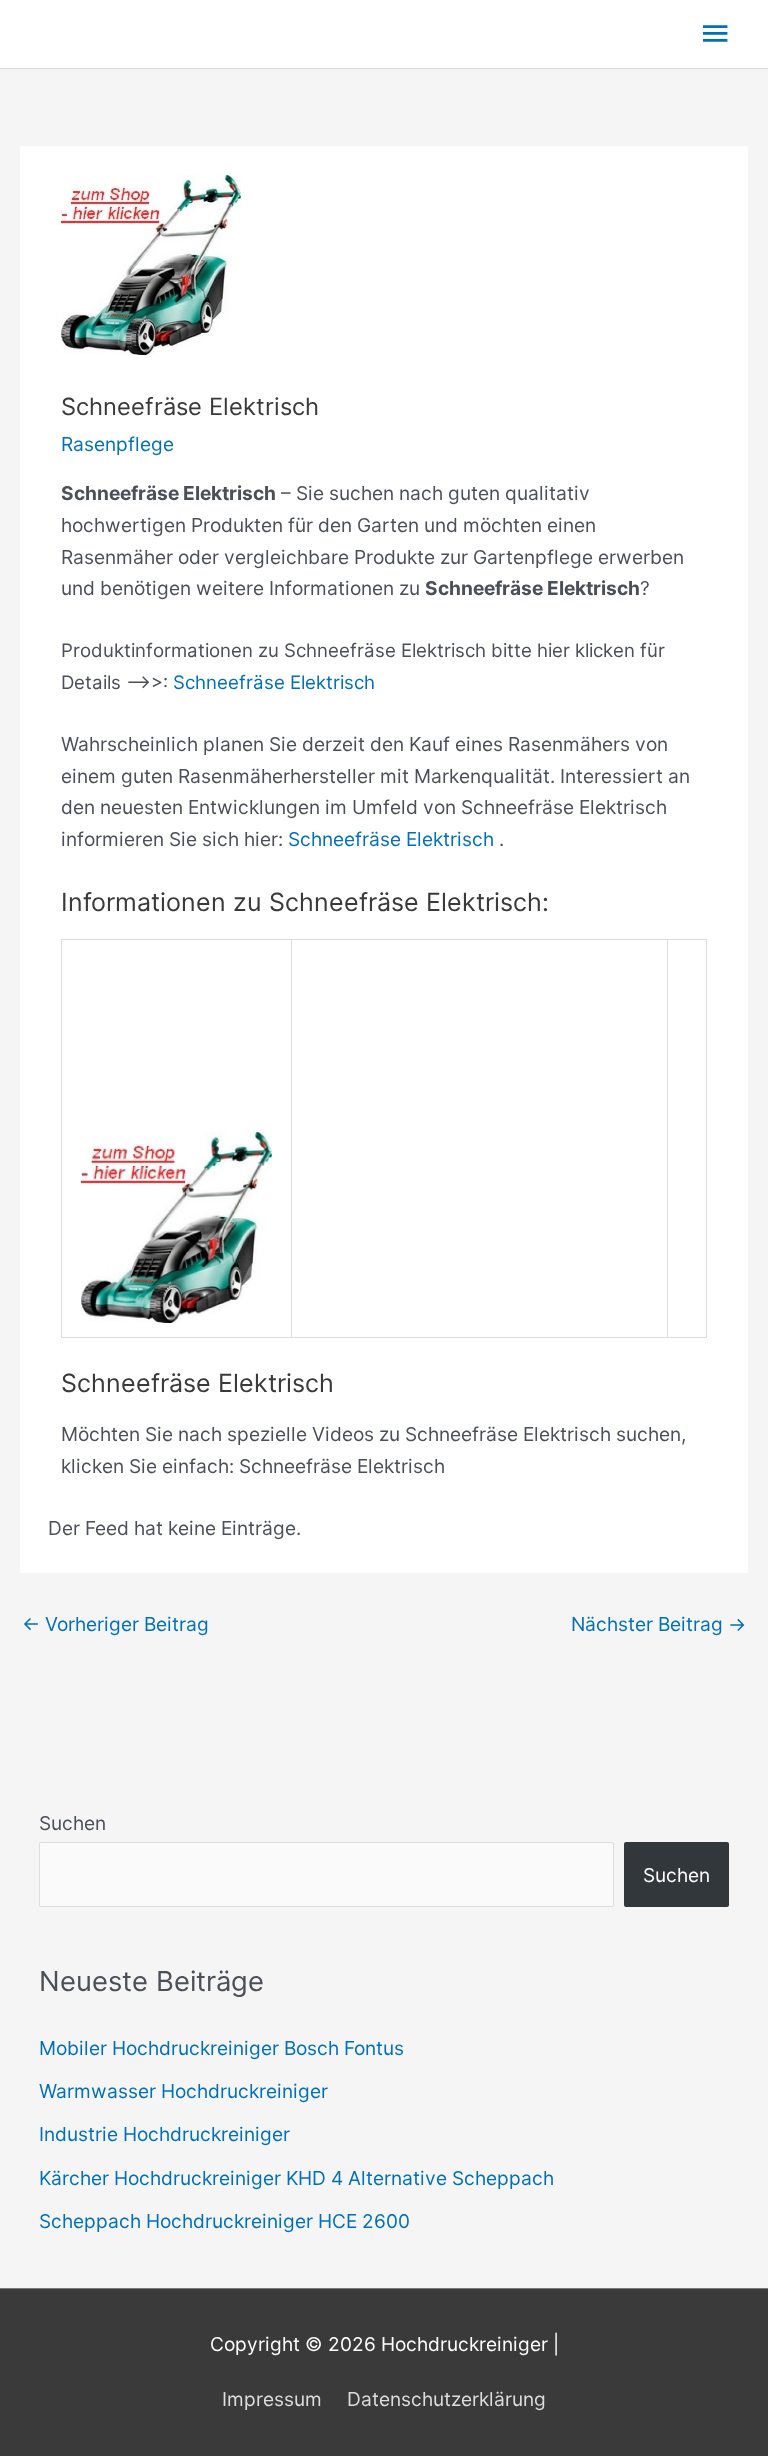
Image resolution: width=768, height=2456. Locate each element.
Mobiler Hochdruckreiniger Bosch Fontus (221, 2048)
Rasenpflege (117, 444)
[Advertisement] (480, 1093)
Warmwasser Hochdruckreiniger (183, 2091)
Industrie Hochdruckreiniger (164, 2134)
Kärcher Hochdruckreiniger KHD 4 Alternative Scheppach (296, 2178)
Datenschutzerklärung (446, 2399)
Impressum (272, 2399)
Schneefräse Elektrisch (274, 682)
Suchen (72, 1823)
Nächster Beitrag (658, 1624)
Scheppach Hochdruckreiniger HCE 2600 (224, 2221)
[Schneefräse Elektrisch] (176, 1226)
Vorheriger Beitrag (115, 1624)
